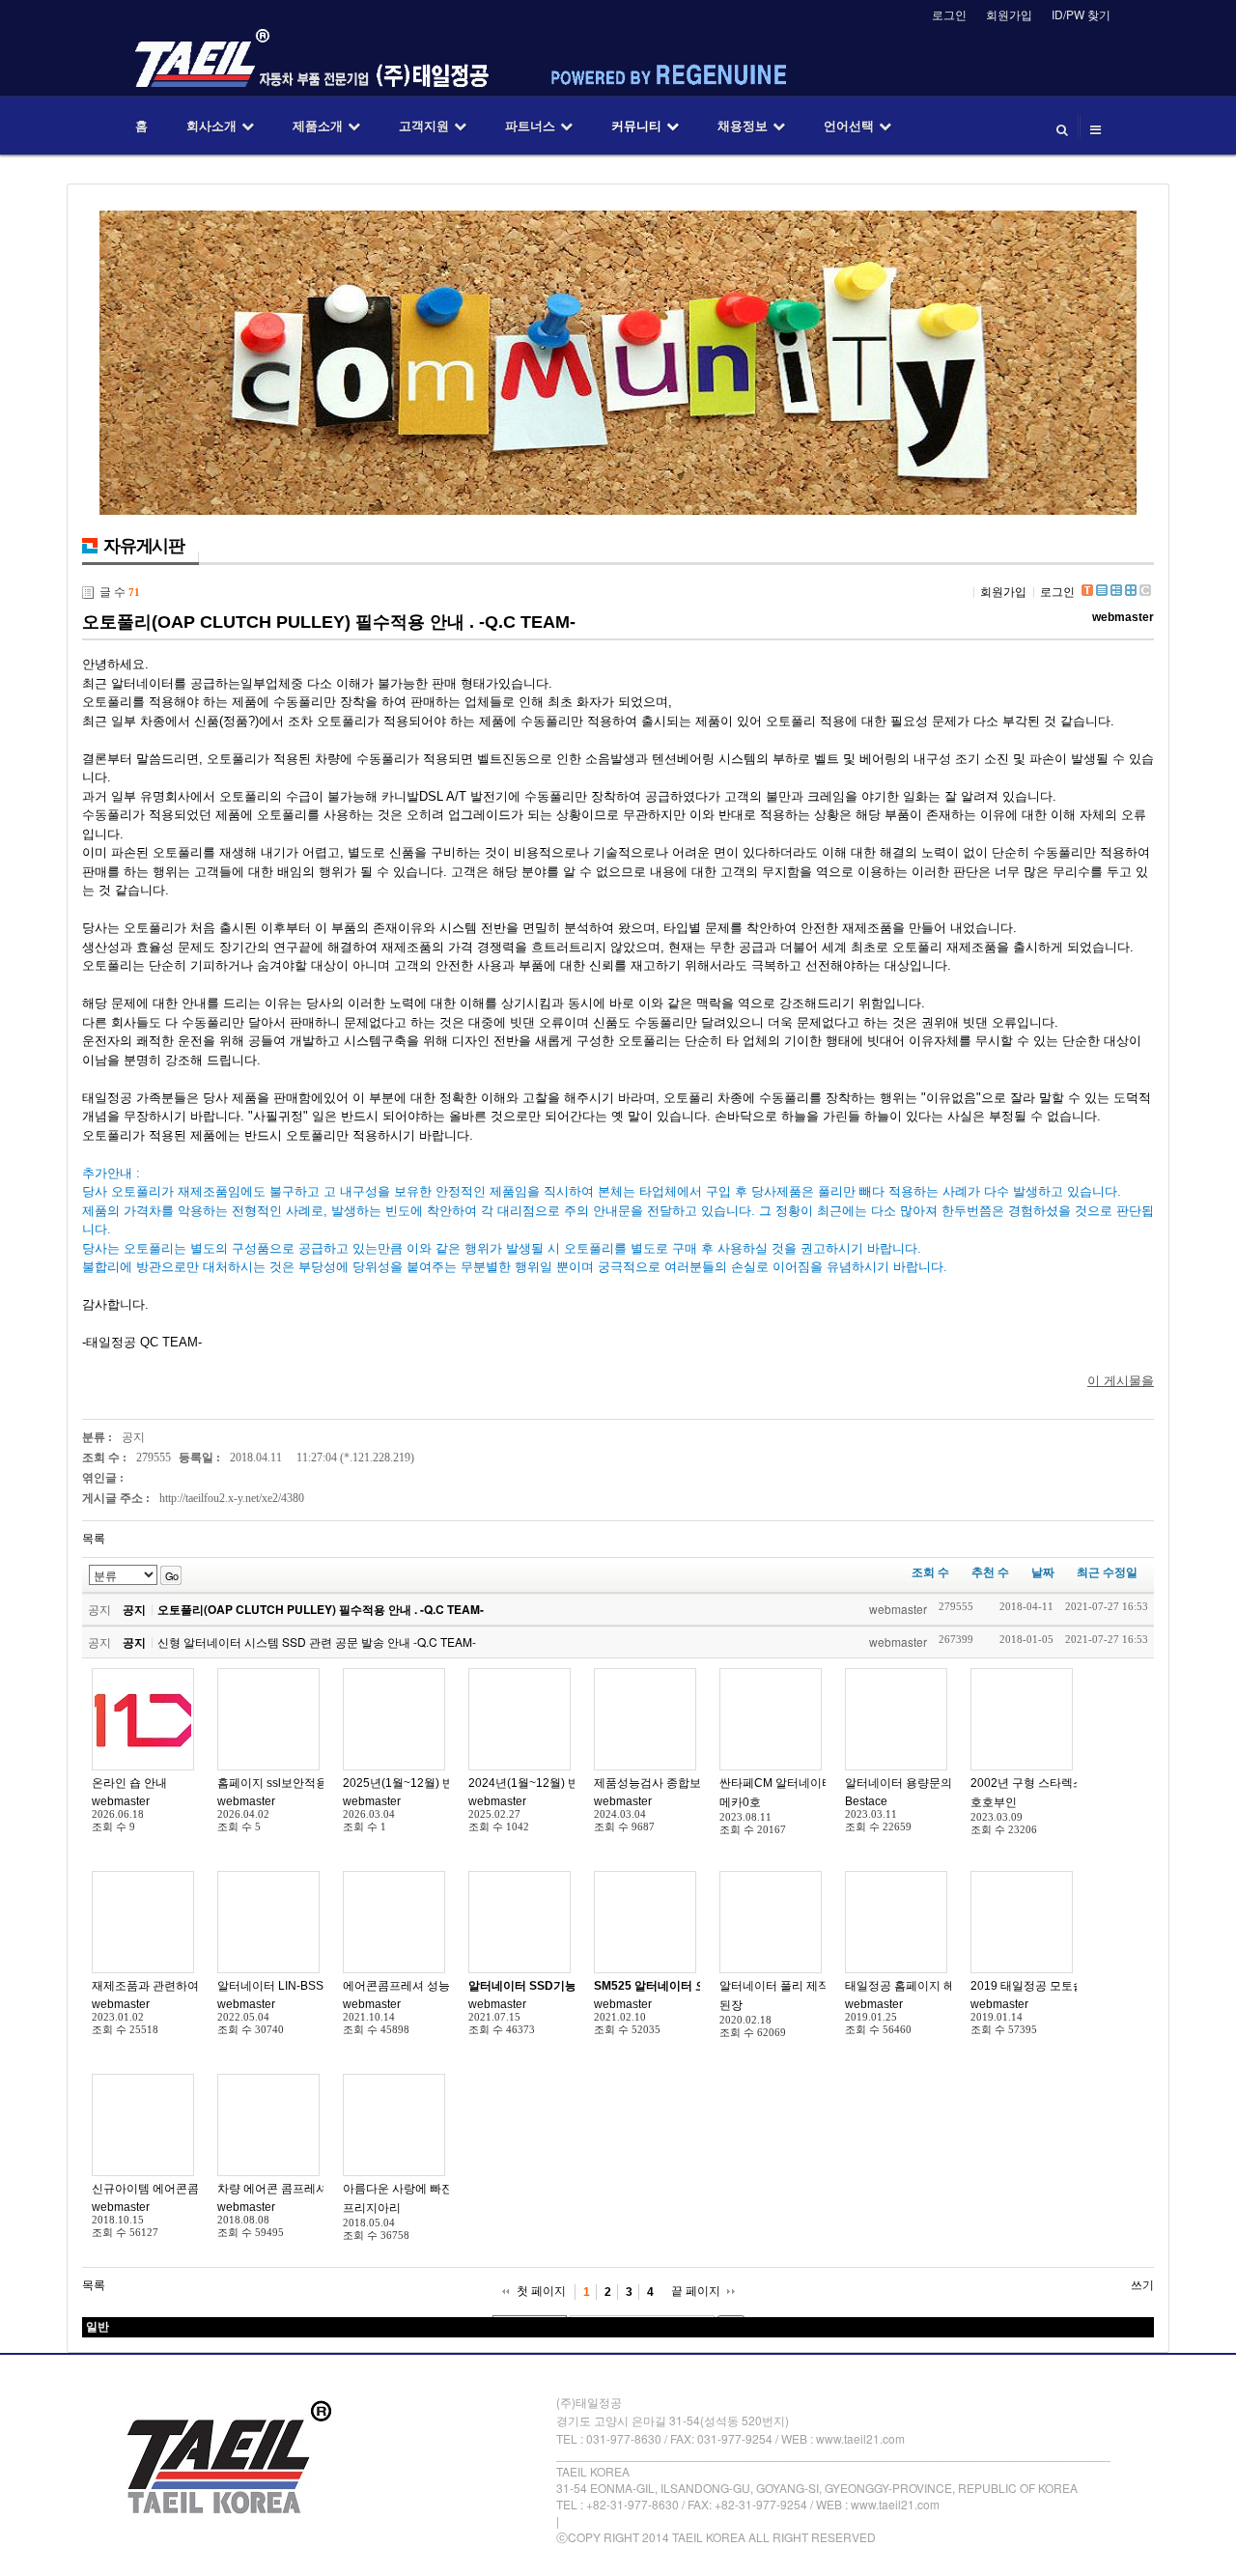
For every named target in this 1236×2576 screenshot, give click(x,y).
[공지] (394, 1719)
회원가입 (1009, 14)
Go (171, 1575)
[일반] (143, 1719)
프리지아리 (372, 2208)
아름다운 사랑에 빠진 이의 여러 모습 (437, 2189)
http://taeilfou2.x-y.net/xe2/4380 (232, 1498)
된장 (731, 2005)
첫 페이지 (541, 2291)
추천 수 (990, 1572)
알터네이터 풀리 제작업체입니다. (805, 1986)
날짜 (1043, 1572)
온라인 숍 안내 (129, 1783)
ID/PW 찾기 (1081, 14)
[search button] (1062, 126)
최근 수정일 (1107, 1572)
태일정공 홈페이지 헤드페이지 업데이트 (948, 1986)
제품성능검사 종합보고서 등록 (672, 1783)
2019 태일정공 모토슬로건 (1039, 1986)
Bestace (866, 1801)
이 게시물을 (1121, 1381)
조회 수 (930, 1572)
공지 (133, 1437)
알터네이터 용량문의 (899, 1783)
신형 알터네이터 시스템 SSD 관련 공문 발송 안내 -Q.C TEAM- (317, 1642)
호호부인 (994, 1802)
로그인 (949, 14)
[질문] (771, 1719)
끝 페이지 (696, 2291)
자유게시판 (144, 546)
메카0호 (740, 1802)
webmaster (1123, 617)
